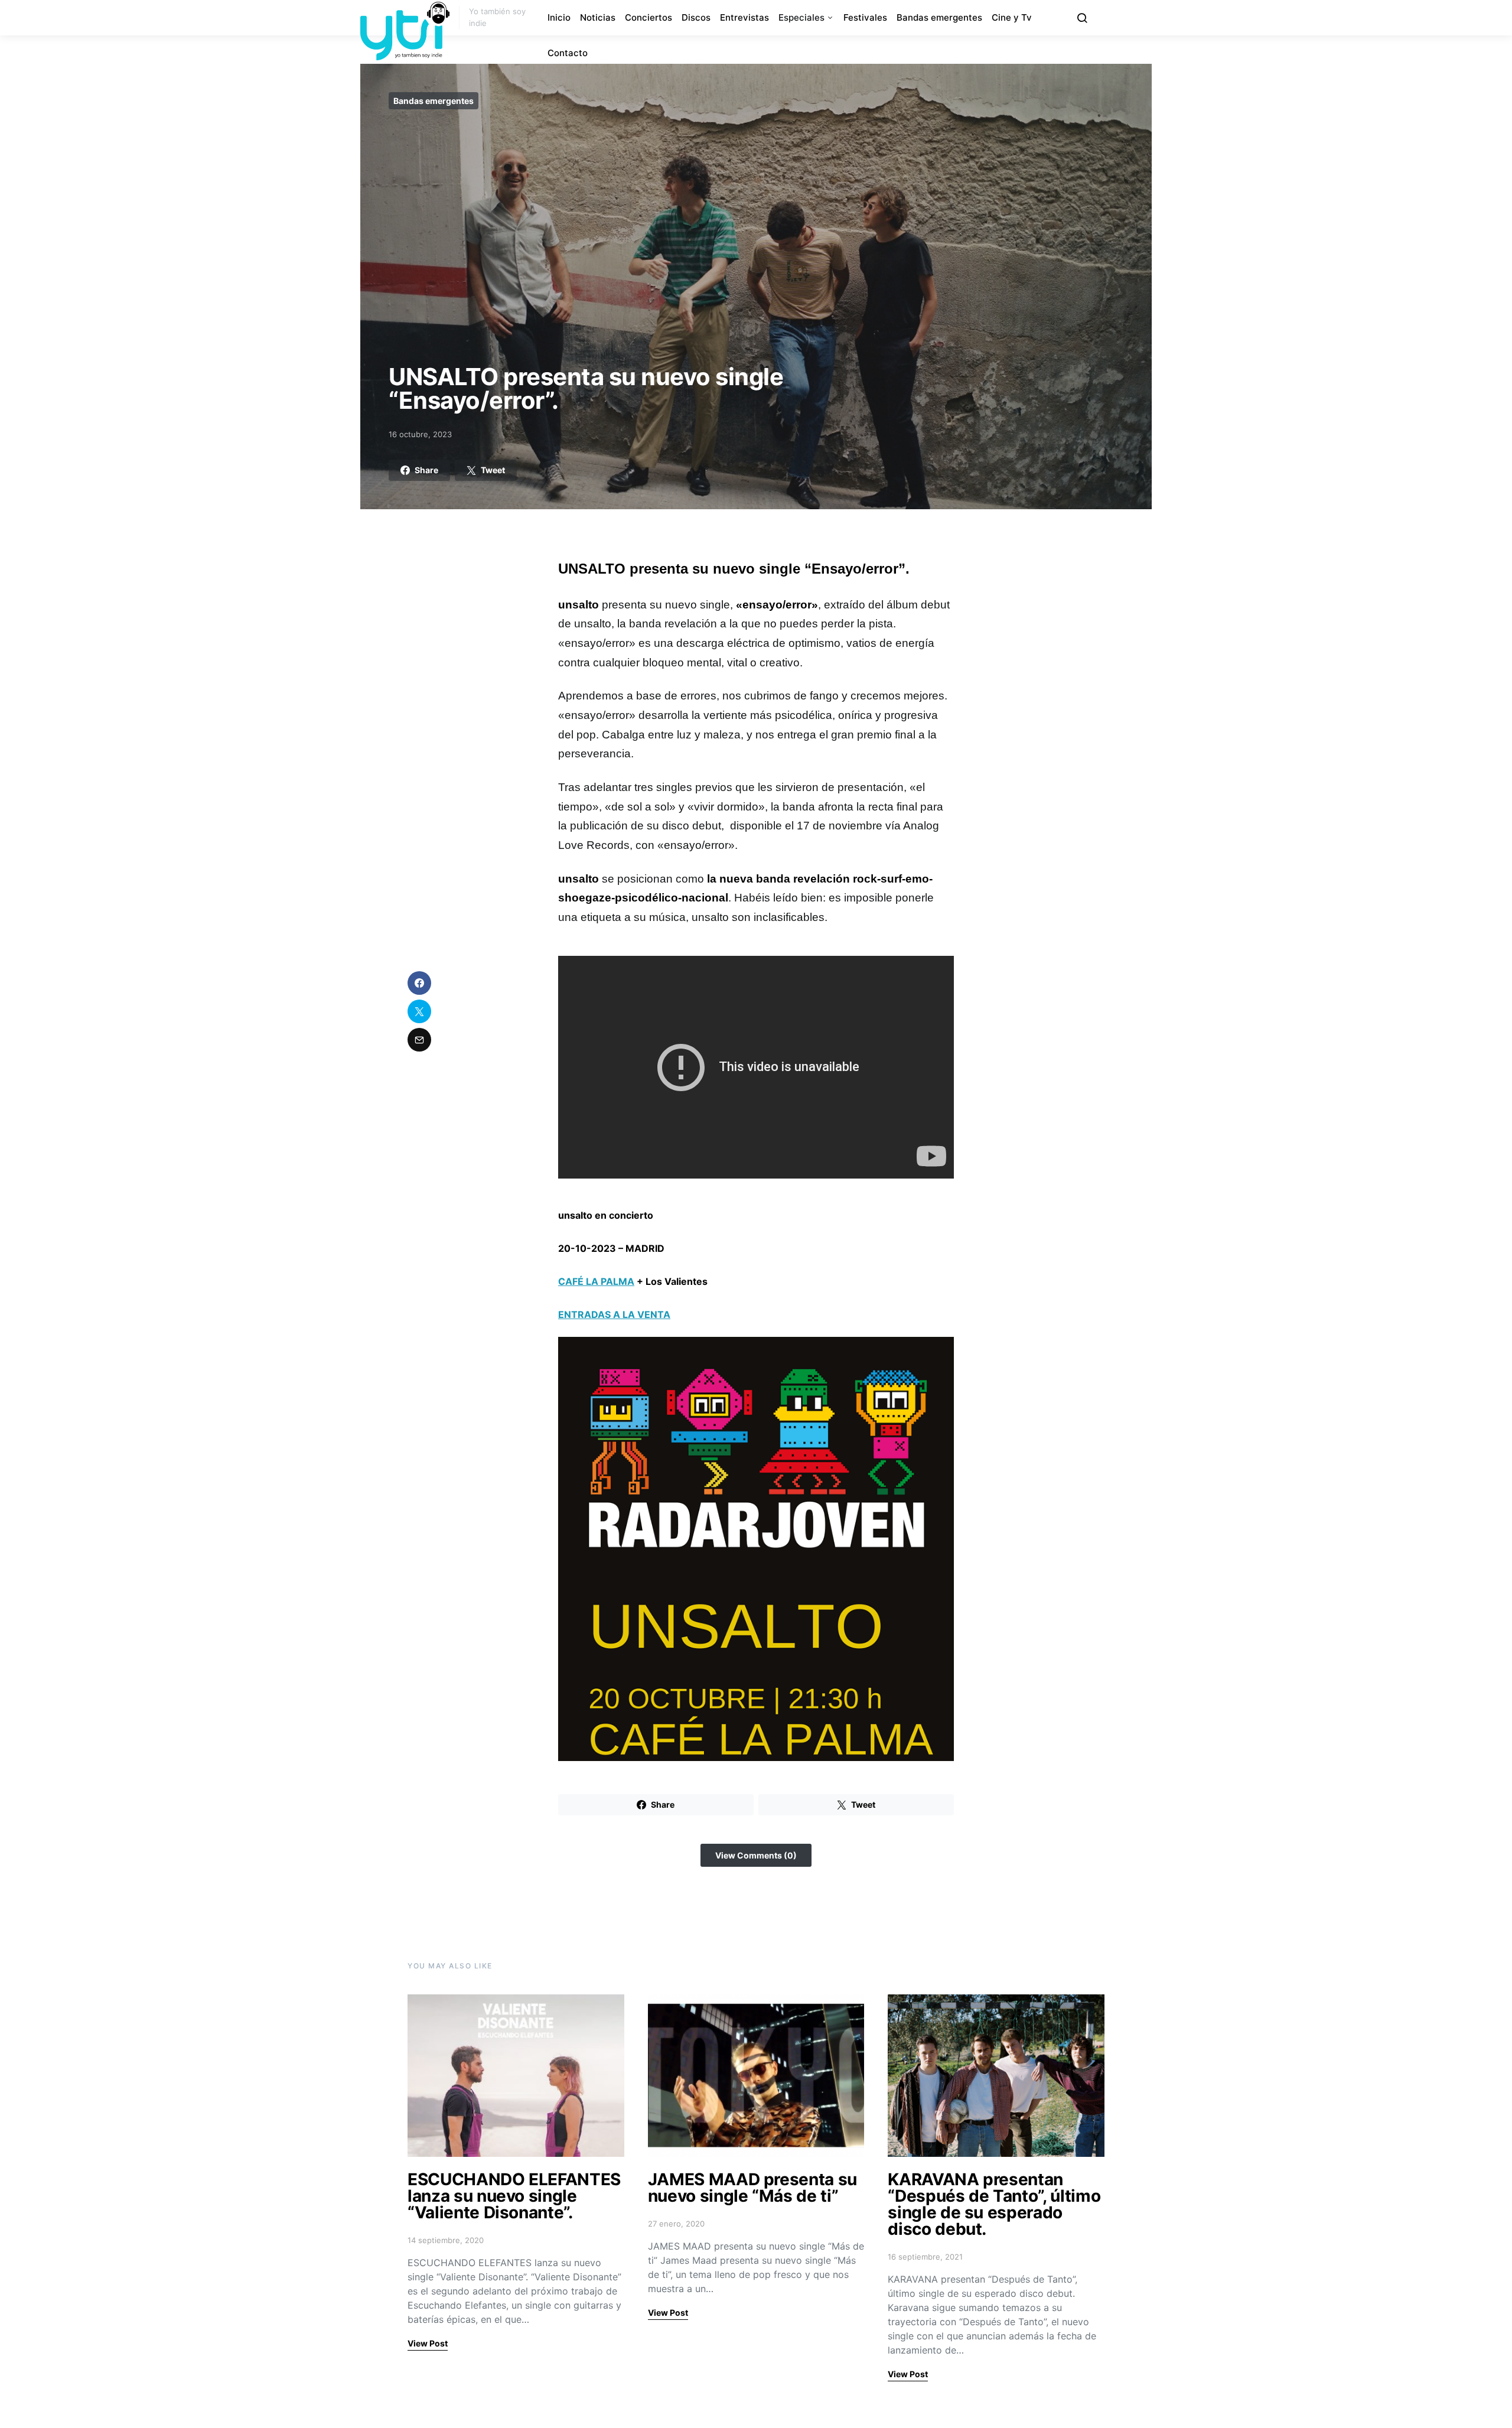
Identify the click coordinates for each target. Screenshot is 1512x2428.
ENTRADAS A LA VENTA (614, 1314)
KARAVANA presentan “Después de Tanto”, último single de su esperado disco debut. (994, 2204)
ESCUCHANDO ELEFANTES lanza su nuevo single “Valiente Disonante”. (514, 2196)
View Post (428, 2343)
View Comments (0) (756, 1855)
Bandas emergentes (939, 17)
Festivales (865, 17)
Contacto (568, 53)
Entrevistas (744, 17)
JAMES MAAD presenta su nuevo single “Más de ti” (752, 2188)
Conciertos (649, 17)
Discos (696, 17)
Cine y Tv (1012, 17)
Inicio (559, 17)
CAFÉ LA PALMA (596, 1281)
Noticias (598, 17)
